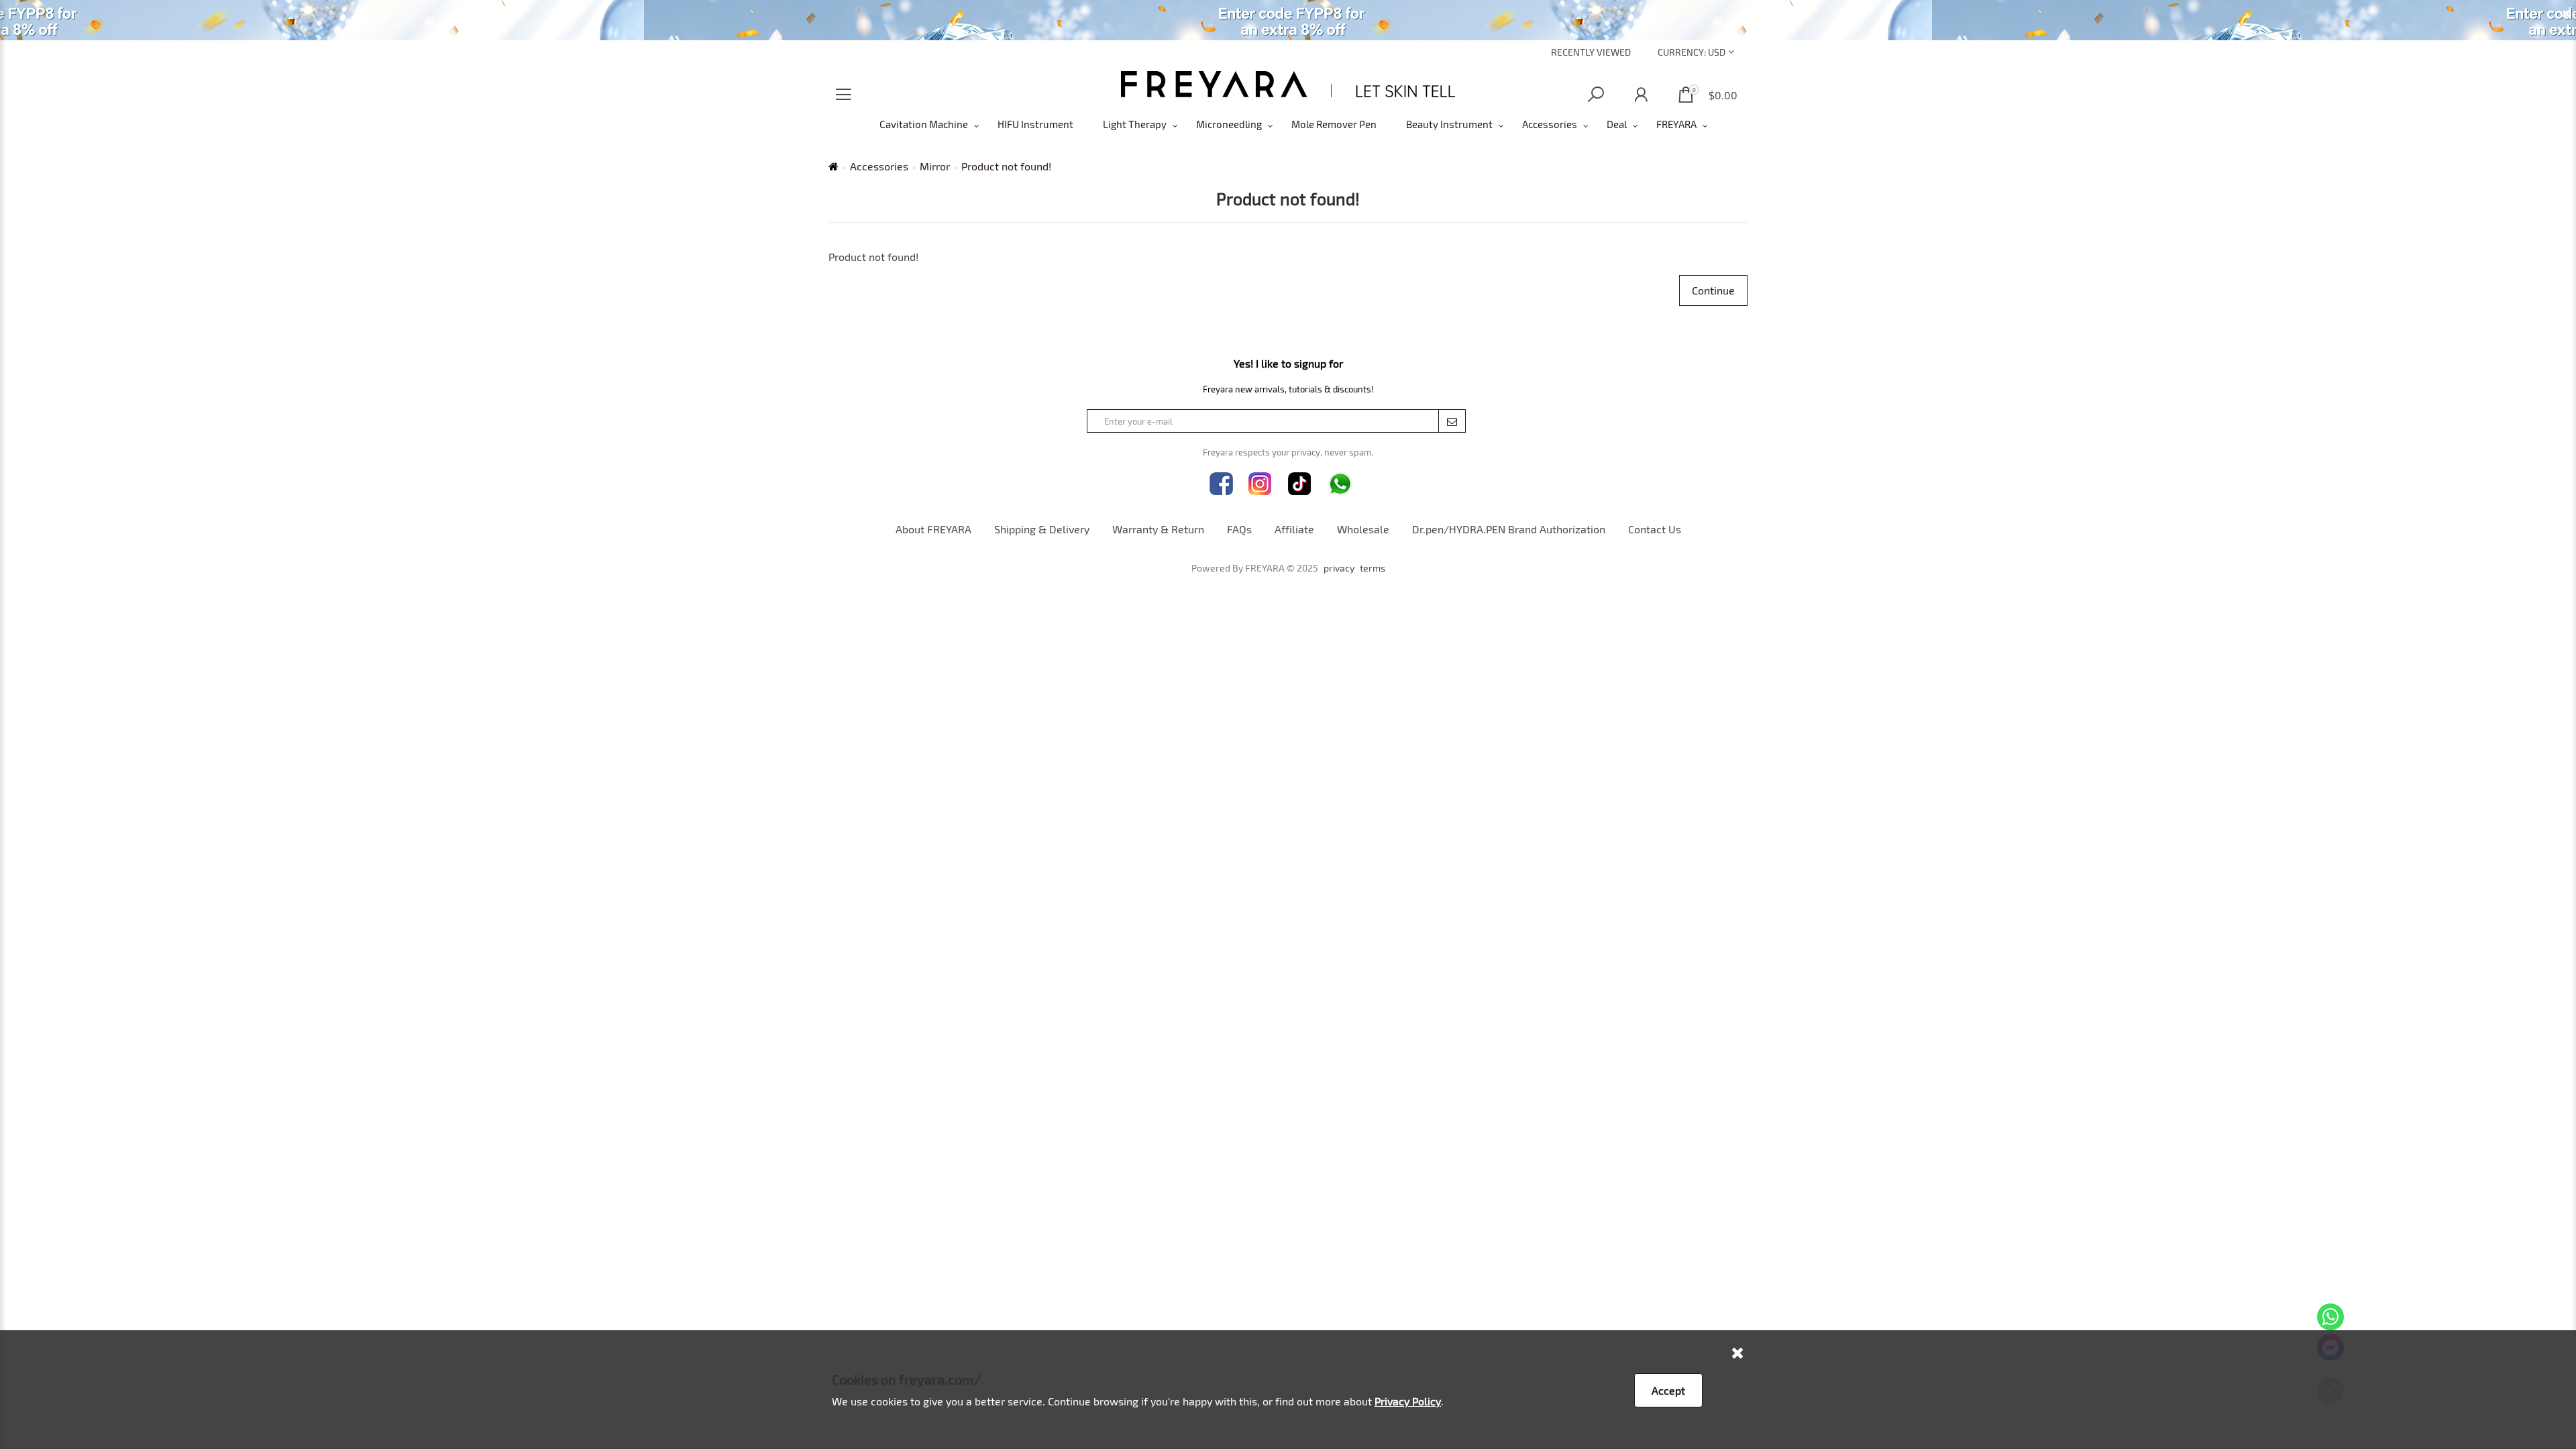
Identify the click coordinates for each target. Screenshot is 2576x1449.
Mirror (935, 166)
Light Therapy (1135, 124)
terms (1373, 568)
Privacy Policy (1408, 1401)
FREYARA (1676, 124)
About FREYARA (933, 529)
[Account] (1641, 95)
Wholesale (1363, 529)
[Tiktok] (1300, 484)
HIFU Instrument (1035, 124)
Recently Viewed (1591, 52)
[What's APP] (1340, 484)
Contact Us (1655, 529)
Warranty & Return (1158, 529)
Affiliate (1294, 529)
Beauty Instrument (1449, 124)
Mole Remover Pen (1334, 124)
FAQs (1239, 529)
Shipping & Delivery (1042, 529)
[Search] (1596, 95)
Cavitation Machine (924, 124)
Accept (1668, 1390)
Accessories (1550, 124)
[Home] (1288, 84)
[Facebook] (1221, 484)
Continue (1713, 290)
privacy (1339, 568)
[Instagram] (1260, 484)
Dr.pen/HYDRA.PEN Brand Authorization (1509, 529)
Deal (1617, 124)
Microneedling (1229, 124)
